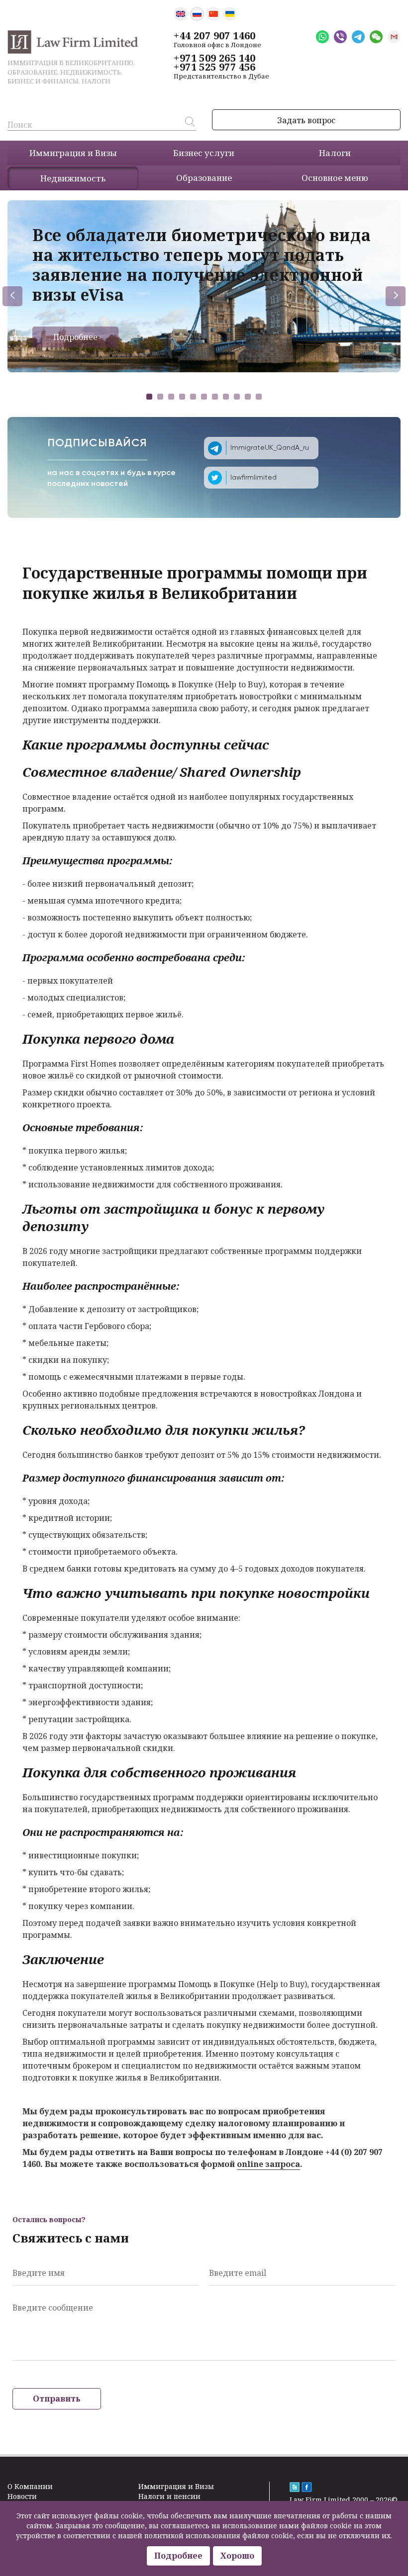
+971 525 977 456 (214, 67)
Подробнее (75, 337)
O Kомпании (30, 2486)
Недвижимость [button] (73, 178)
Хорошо (237, 2556)
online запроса (268, 2164)
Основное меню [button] (335, 178)
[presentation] (12, 296)
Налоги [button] (335, 153)
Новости (22, 2496)
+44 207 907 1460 (214, 36)
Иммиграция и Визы (176, 2486)
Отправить (57, 2399)
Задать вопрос (306, 120)
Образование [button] (204, 178)
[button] (149, 397)
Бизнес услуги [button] (204, 153)
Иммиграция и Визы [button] (73, 153)
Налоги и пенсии (169, 2496)
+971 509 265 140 (214, 58)
